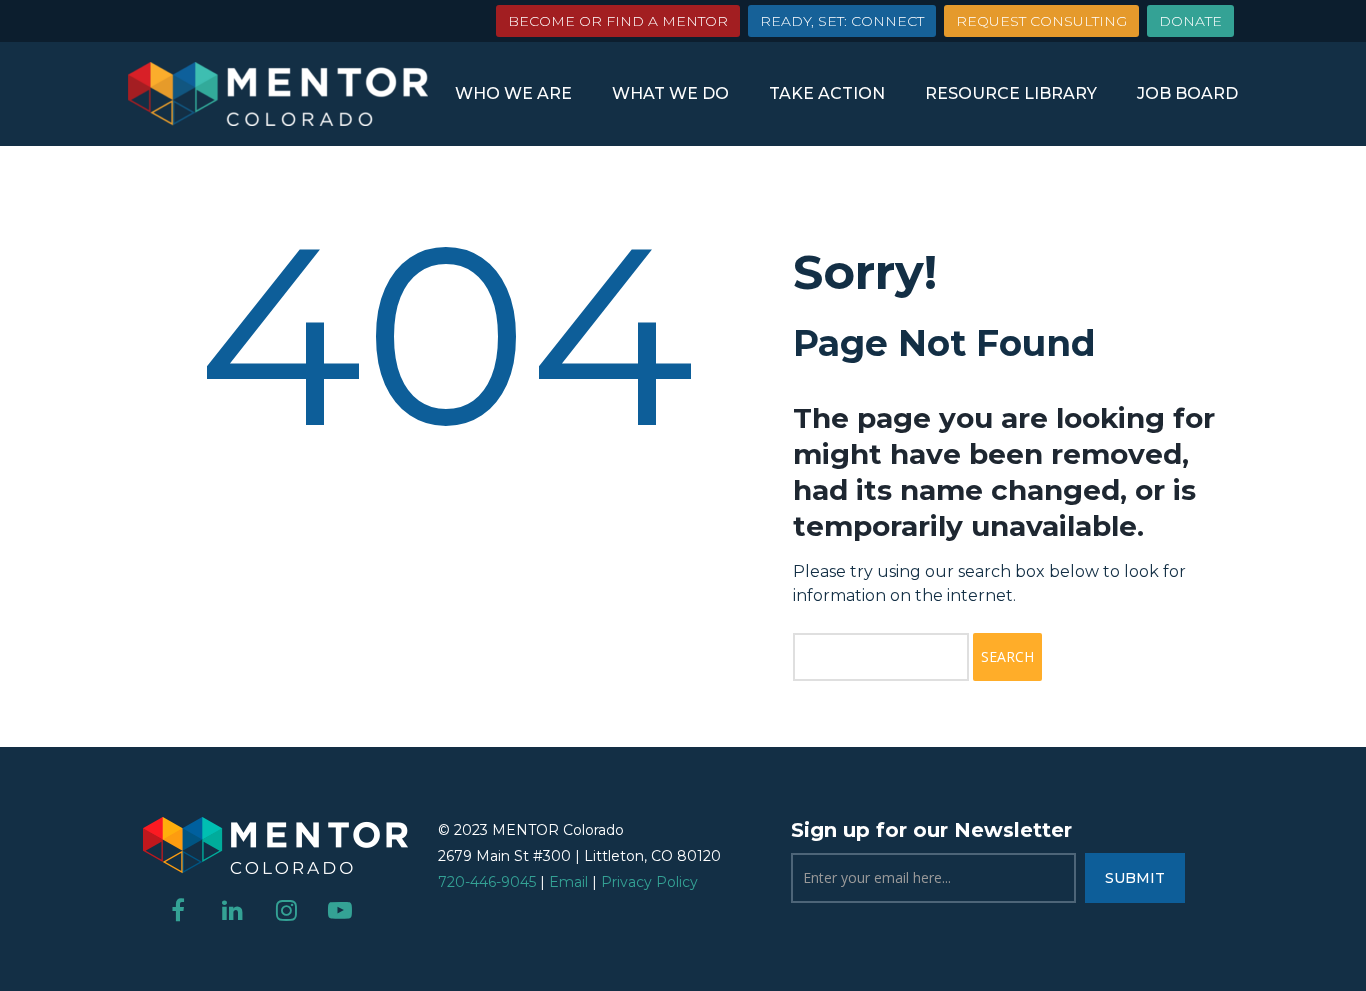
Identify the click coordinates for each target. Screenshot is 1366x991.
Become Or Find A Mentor (618, 21)
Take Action (827, 93)
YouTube (340, 910)
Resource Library (1011, 93)
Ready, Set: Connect (842, 21)
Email (568, 882)
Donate (1190, 21)
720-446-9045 (487, 882)
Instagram (286, 910)
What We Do (670, 93)
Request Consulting (1041, 21)
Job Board (1187, 93)
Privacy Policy (649, 882)
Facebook (178, 910)
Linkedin (232, 910)
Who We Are (513, 93)
